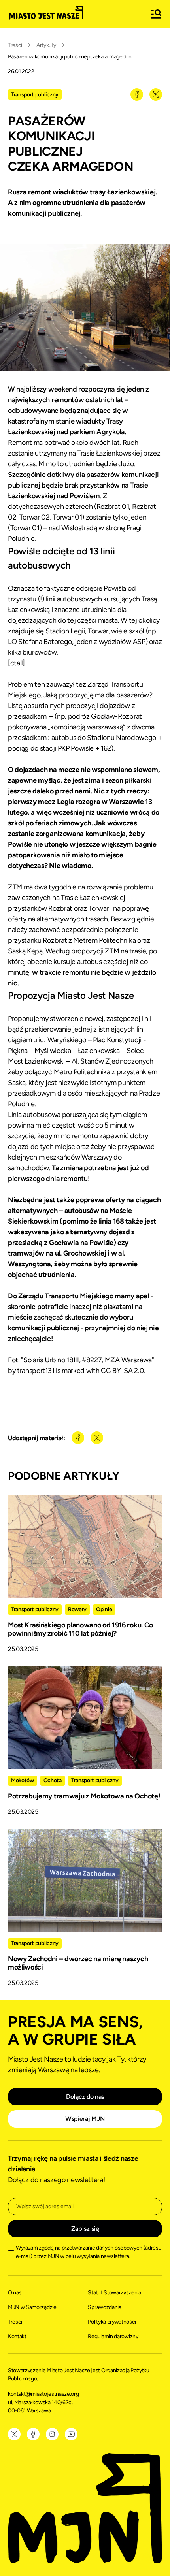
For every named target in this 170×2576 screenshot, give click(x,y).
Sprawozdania (104, 2307)
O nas (15, 2293)
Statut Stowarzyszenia (114, 2293)
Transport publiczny (35, 95)
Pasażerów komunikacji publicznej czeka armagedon (70, 57)
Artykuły (46, 45)
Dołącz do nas (85, 2097)
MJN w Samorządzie (32, 2307)
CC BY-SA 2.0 (122, 1371)
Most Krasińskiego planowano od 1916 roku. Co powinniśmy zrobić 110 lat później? (80, 1629)
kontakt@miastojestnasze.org (44, 2394)
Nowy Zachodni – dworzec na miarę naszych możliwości (78, 1963)
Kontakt (17, 2336)
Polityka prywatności (112, 2322)
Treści (15, 45)
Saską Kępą (25, 951)
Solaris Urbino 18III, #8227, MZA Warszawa (88, 1360)
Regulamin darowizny (113, 2336)
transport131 (36, 1371)
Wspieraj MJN (85, 2119)
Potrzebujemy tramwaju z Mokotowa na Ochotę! (84, 1796)
